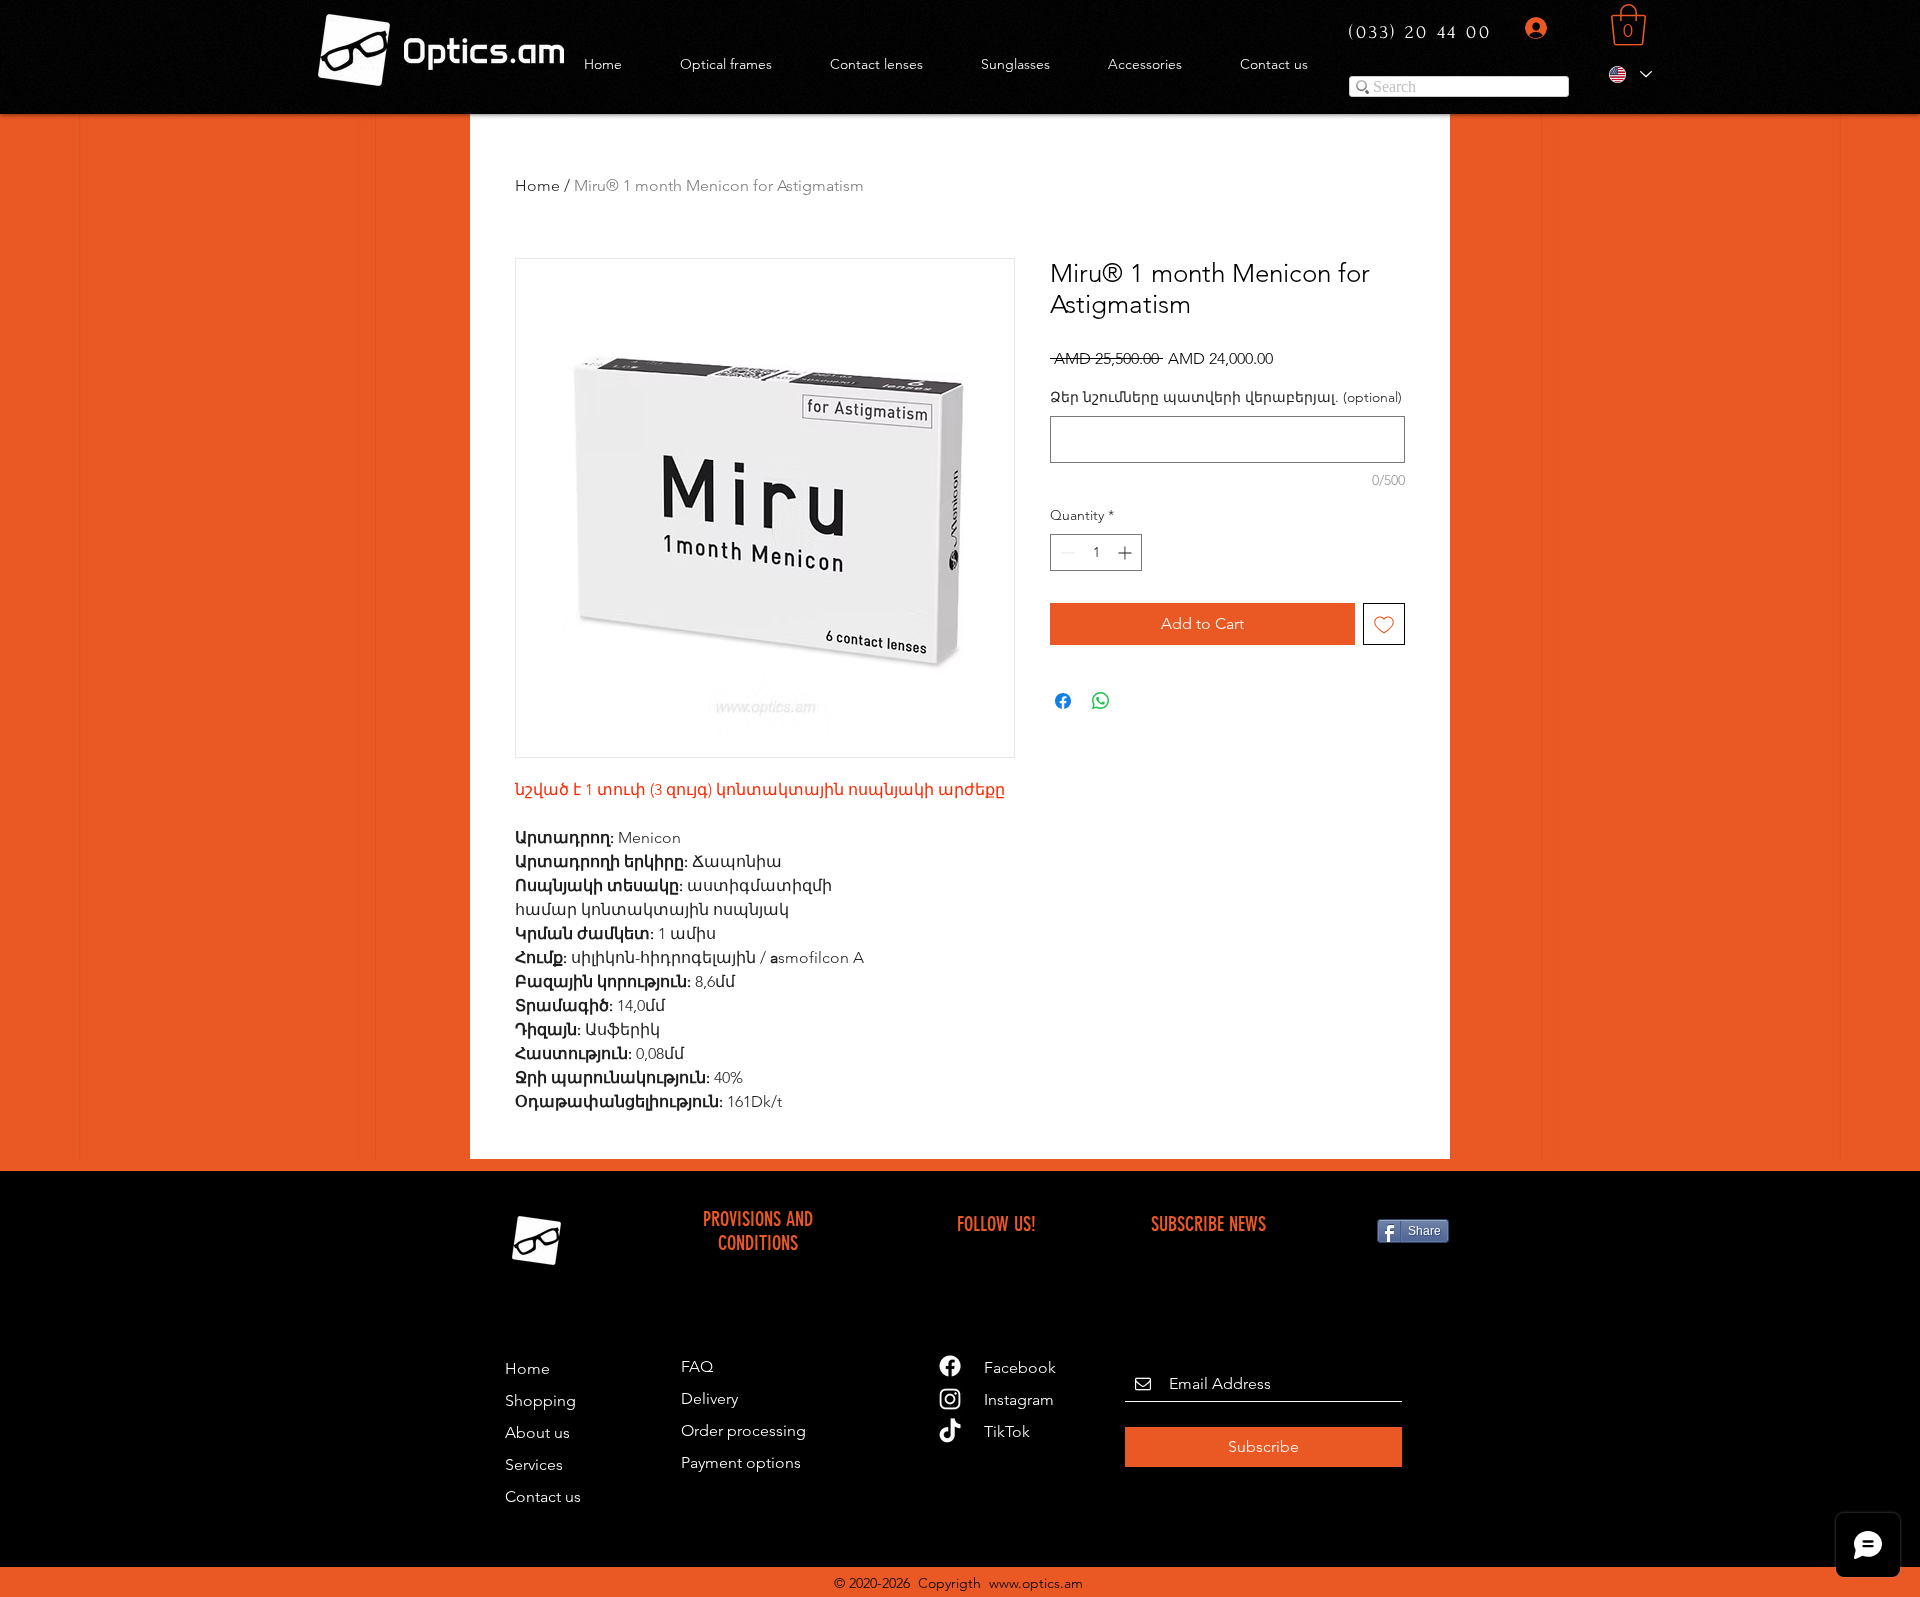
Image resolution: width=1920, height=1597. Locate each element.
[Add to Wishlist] (1384, 624)
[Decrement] (1065, 552)
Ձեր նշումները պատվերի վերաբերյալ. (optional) (1226, 397)
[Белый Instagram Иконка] (950, 1399)
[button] (1628, 25)
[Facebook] (950, 1366)
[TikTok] (950, 1432)
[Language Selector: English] (1629, 74)
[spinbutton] (1096, 552)
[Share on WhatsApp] (1101, 701)
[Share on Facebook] (1063, 701)
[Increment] (1126, 552)
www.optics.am (1036, 1583)
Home (537, 185)
